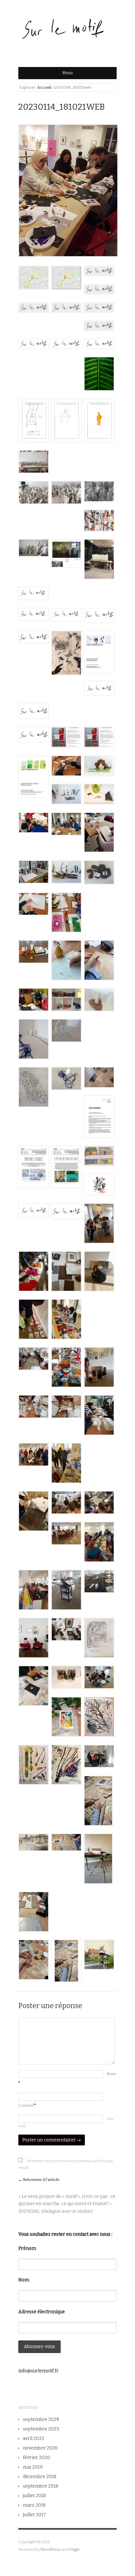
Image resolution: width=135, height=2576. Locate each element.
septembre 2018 (41, 2486)
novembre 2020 (40, 2448)
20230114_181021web (62, 107)
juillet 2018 (34, 2496)
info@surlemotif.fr (39, 2371)
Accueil (44, 87)
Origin (74, 2549)
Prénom (27, 2248)
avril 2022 (34, 2439)
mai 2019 (33, 2467)
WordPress (50, 2549)
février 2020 (37, 2458)
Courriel (27, 2105)
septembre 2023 (41, 2429)
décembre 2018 (40, 2477)
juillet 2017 (34, 2515)
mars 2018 (34, 2505)
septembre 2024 (41, 2419)
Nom (24, 2280)
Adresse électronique (42, 2312)
